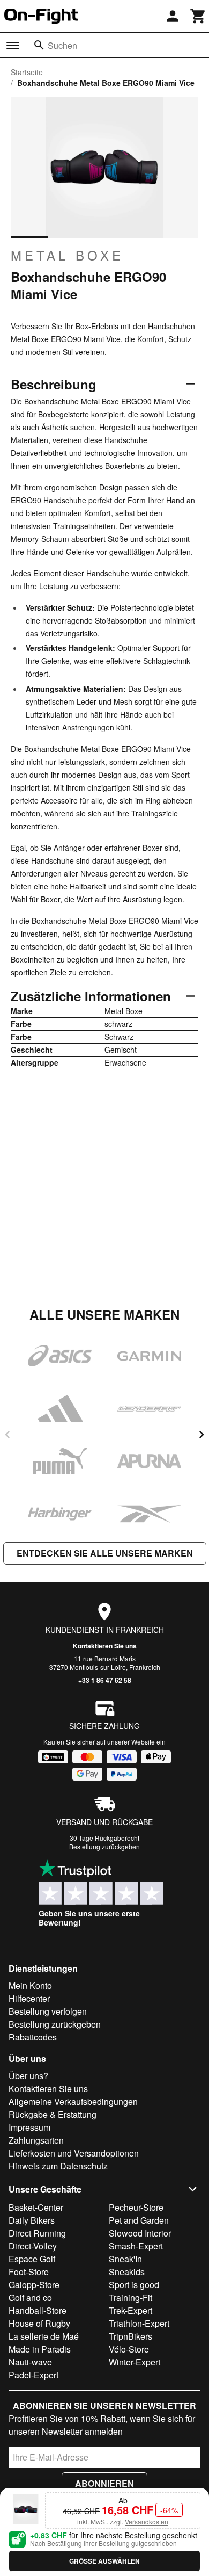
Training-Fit (130, 2298)
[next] (201, 1435)
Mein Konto (30, 1985)
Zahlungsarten (36, 2140)
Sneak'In (125, 2259)
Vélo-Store (129, 2349)
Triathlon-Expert (139, 2323)
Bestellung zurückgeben (104, 1846)
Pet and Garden (139, 2220)
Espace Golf (32, 2259)
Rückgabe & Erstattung (53, 2114)
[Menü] (13, 46)
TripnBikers (130, 2336)
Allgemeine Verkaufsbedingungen (73, 2101)
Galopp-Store (34, 2285)
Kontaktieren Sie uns (105, 1646)
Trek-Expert (130, 2310)
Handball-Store (38, 2310)
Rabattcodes (33, 2037)
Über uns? (28, 2076)
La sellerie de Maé (44, 2336)
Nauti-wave (30, 2362)
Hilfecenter (29, 1998)
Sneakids (127, 2272)
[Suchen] (39, 45)
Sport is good (134, 2285)
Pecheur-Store (136, 2207)
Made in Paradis (40, 2349)
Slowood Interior (140, 2233)
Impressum (29, 2127)
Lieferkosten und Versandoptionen (74, 2153)
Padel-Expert (33, 2375)
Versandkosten (147, 2521)
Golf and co (30, 2298)
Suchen (62, 45)
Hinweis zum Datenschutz (58, 2166)
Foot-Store (29, 2272)
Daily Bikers (32, 2220)
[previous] (8, 1435)
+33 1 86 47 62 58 (105, 1680)
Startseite (27, 72)
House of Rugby (39, 2323)
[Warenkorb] (198, 16)
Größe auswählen (104, 2561)
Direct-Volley (33, 2246)
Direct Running (37, 2233)
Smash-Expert (136, 2246)
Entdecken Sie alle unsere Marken (105, 1553)
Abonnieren (104, 2483)
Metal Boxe (67, 255)
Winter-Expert (135, 2362)
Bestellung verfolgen (48, 2011)
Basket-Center (36, 2207)
